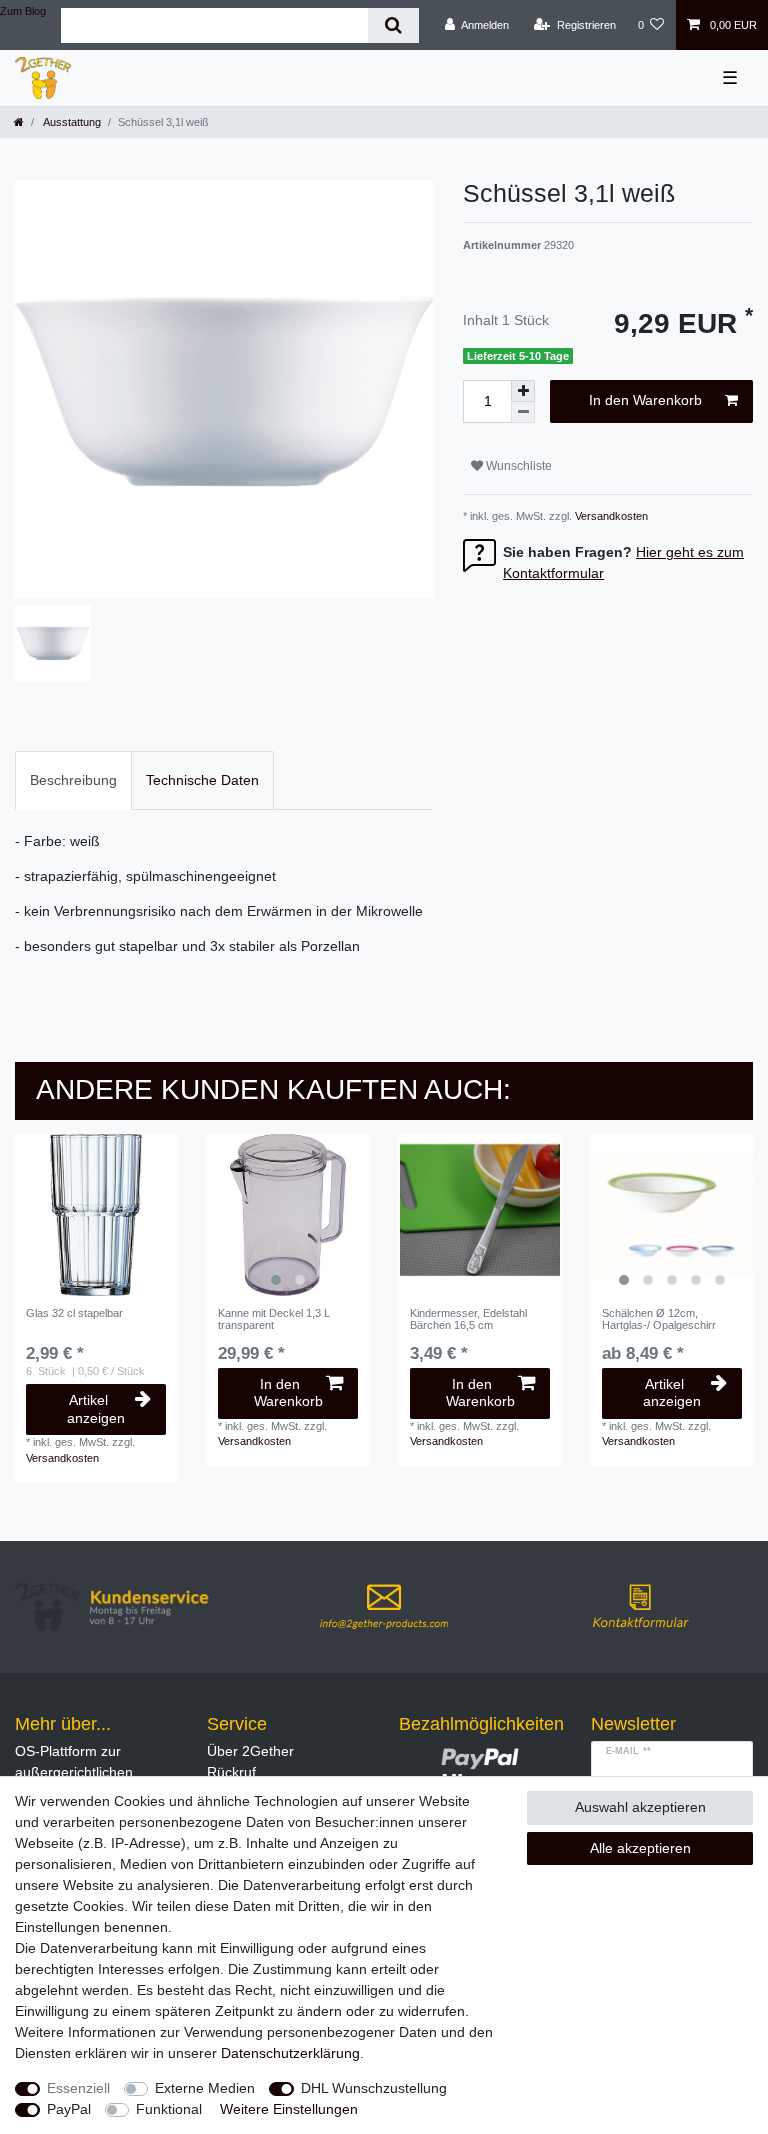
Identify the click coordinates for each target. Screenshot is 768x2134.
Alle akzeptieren (640, 1848)
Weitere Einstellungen (289, 2109)
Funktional (169, 2109)
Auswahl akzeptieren (640, 1807)
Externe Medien (205, 2088)
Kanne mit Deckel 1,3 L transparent (274, 1319)
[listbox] (288, 1215)
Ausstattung (71, 122)
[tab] (73, 780)
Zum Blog (23, 11)
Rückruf (231, 1772)
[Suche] (393, 25)
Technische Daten (202, 780)
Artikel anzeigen (96, 1409)
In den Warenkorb (645, 400)
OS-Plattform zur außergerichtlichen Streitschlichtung (74, 1772)
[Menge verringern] (523, 412)
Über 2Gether (250, 1751)
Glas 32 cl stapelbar (74, 1313)
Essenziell (78, 2088)
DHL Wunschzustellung (374, 2088)
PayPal (69, 2109)
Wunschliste (517, 466)
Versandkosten (610, 516)
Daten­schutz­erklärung (290, 2053)
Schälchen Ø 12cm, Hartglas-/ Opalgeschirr (659, 1319)
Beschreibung (73, 780)
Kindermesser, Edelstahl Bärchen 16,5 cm (468, 1319)
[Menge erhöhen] (523, 391)
